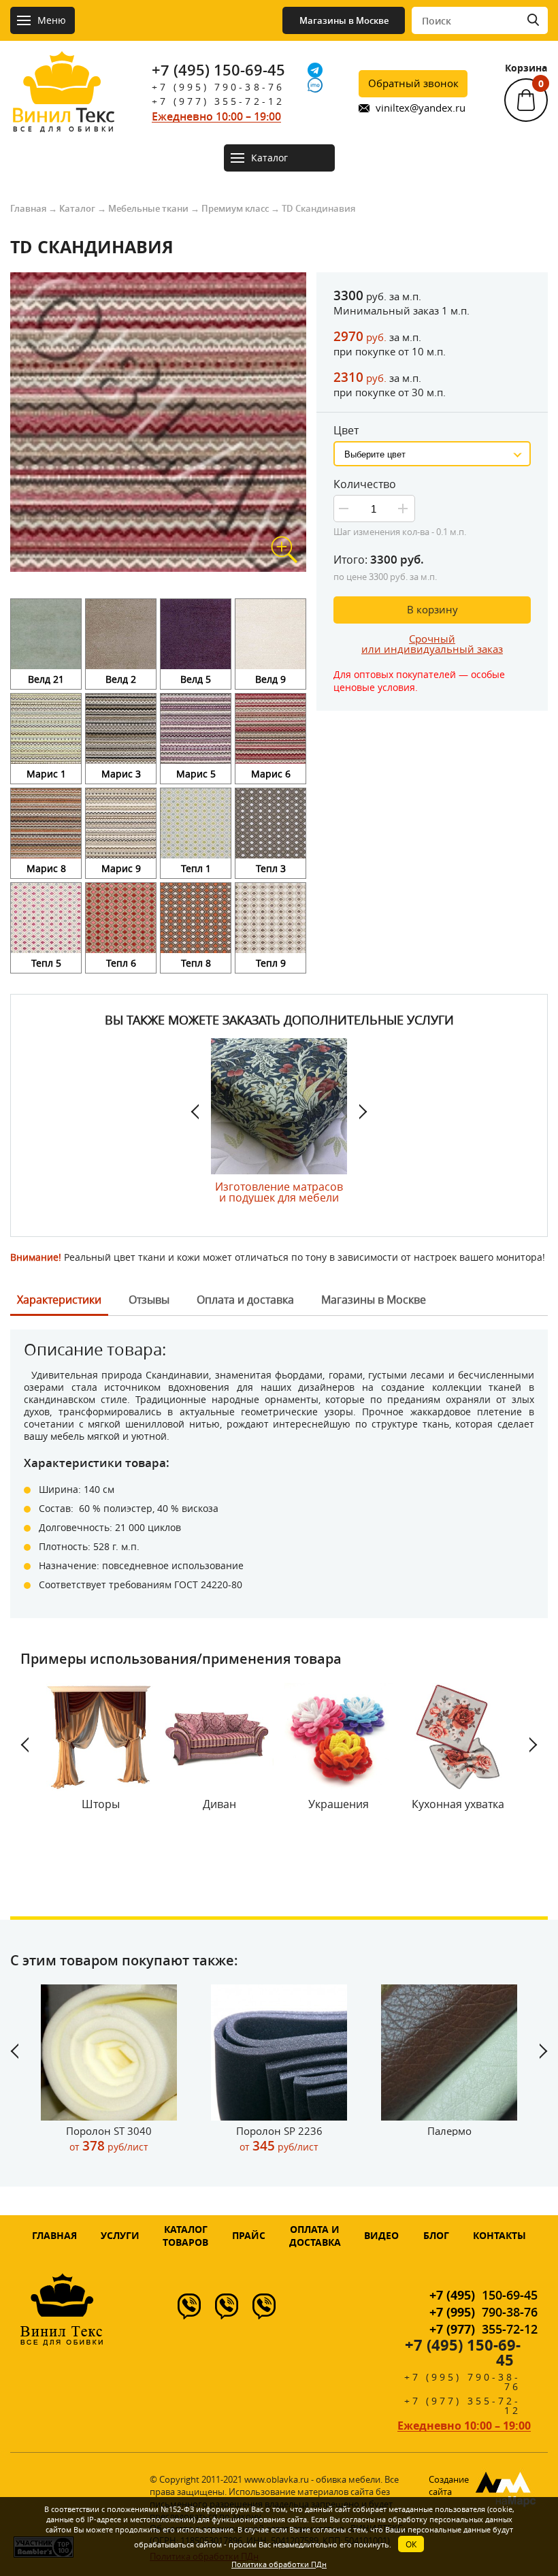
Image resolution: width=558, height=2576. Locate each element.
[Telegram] (315, 70)
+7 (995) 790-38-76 (218, 87)
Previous (201, 1112)
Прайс (249, 2235)
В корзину (432, 609)
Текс (63, 118)
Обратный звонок (413, 83)
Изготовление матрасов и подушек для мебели (279, 1191)
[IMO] (315, 85)
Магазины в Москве (344, 20)
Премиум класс (235, 208)
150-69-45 (483, 2295)
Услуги (120, 2235)
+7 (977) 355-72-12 (218, 101)
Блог (436, 2235)
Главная (28, 208)
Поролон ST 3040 (109, 2139)
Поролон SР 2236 (279, 2139)
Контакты (499, 2235)
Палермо (449, 2131)
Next (357, 1112)
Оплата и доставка (315, 2236)
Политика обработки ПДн (279, 2564)
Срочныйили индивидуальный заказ (432, 644)
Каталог (77, 208)
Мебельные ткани (148, 208)
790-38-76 (483, 2312)
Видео (381, 2235)
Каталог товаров (185, 2236)
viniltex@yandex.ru (421, 108)
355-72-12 (483, 2329)
